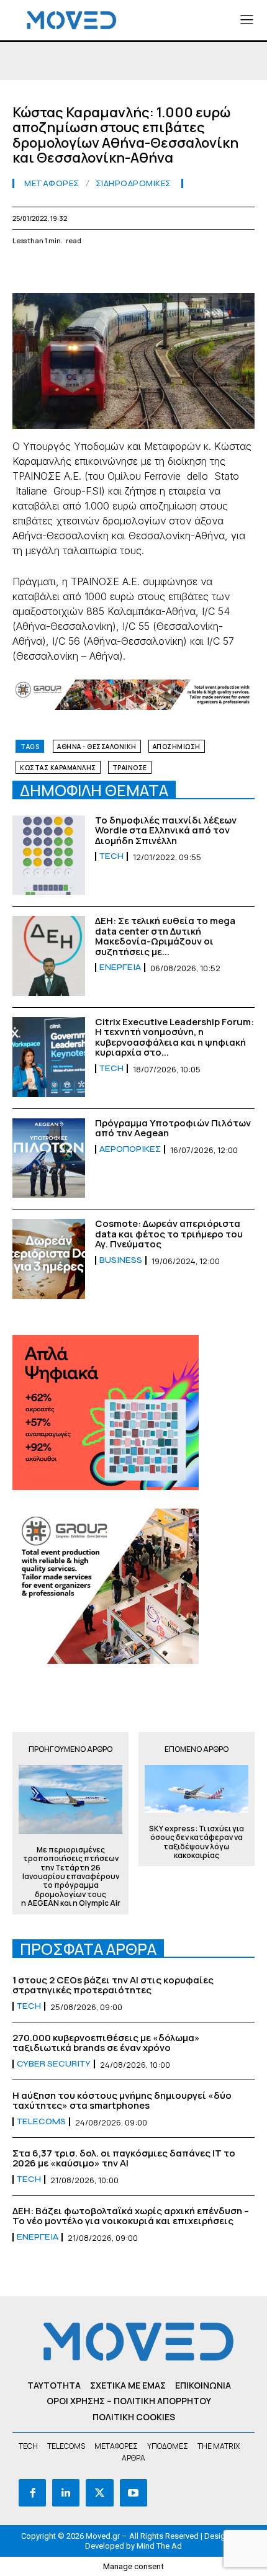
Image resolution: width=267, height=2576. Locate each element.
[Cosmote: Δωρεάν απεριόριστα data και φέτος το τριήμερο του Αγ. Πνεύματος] (49, 1259)
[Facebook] (25, 270)
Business (121, 1260)
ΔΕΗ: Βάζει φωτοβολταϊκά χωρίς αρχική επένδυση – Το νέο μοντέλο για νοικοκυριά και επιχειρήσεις (131, 2216)
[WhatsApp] (82, 270)
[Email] (139, 270)
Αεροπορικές (130, 1149)
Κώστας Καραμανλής (58, 768)
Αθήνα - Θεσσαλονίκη (97, 747)
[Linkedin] (111, 270)
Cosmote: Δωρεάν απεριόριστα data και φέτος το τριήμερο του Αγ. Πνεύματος (169, 1234)
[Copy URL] (225, 270)
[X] (53, 270)
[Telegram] (168, 270)
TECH (111, 856)
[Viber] (196, 270)
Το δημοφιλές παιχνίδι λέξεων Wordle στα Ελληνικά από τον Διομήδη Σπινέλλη (166, 830)
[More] (254, 270)
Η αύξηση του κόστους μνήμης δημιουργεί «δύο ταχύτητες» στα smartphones (122, 2101)
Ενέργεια (120, 967)
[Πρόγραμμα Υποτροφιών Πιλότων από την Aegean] (49, 1158)
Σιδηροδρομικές (133, 183)
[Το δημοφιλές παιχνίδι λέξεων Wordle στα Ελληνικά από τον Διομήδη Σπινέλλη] (49, 855)
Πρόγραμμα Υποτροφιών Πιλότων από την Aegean (173, 1128)
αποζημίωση (177, 747)
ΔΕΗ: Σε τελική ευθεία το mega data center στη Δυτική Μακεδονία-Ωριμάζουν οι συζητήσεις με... (165, 936)
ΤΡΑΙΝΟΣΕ (130, 768)
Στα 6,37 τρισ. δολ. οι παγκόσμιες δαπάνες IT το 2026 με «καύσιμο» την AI (124, 2158)
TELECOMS (41, 2122)
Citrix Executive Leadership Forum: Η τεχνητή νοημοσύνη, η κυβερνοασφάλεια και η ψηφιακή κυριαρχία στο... (174, 1037)
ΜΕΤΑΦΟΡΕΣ (52, 183)
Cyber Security (54, 2064)
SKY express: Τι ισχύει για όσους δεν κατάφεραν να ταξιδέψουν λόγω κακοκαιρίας (197, 1842)
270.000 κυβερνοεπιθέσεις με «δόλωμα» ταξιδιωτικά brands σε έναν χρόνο (106, 2043)
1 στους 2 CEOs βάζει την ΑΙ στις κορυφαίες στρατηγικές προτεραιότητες (113, 1985)
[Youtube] (133, 2493)
